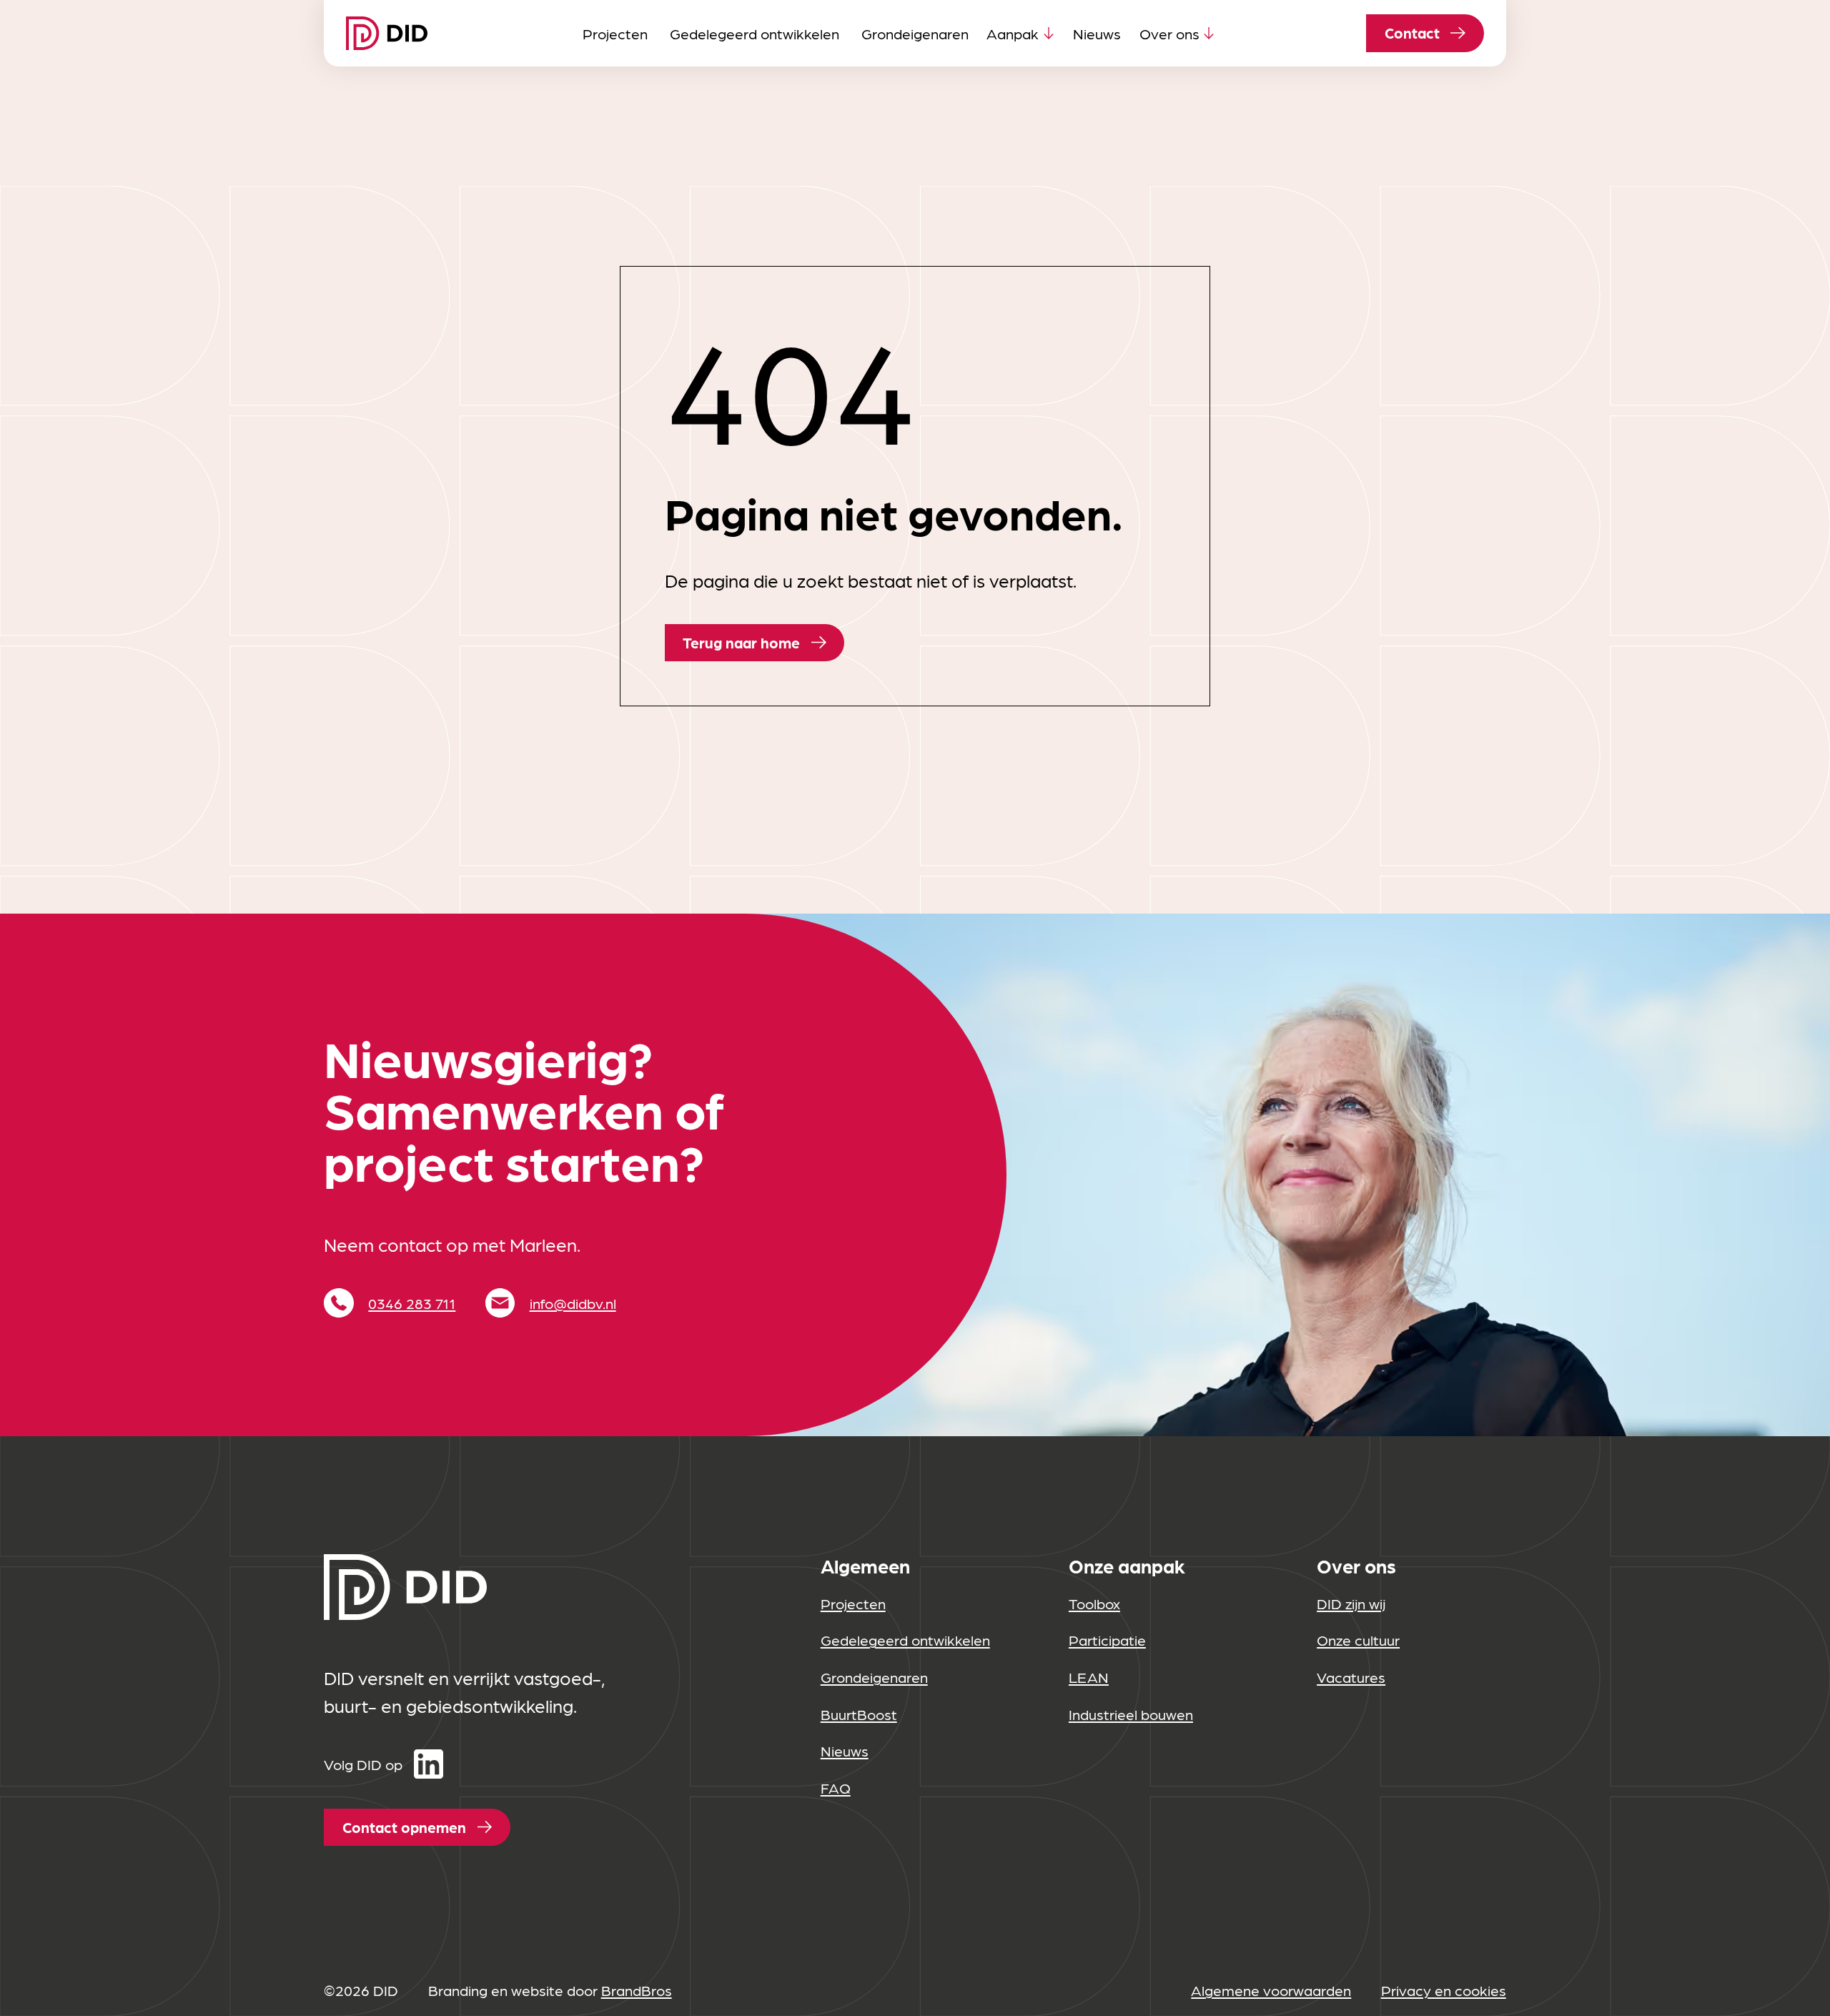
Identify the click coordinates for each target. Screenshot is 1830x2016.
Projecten (615, 33)
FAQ (836, 1788)
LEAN (1089, 1677)
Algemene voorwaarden (1271, 1990)
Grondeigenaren (915, 33)
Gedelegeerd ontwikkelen (755, 33)
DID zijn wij (1351, 1603)
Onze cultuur (1358, 1640)
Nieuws (1097, 33)
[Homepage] (387, 33)
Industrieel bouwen (1131, 1714)
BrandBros (637, 1990)
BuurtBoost (859, 1714)
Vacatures (1351, 1677)
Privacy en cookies (1444, 1990)
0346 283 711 (412, 1303)
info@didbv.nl (573, 1303)
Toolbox (1094, 1603)
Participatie (1107, 1640)
